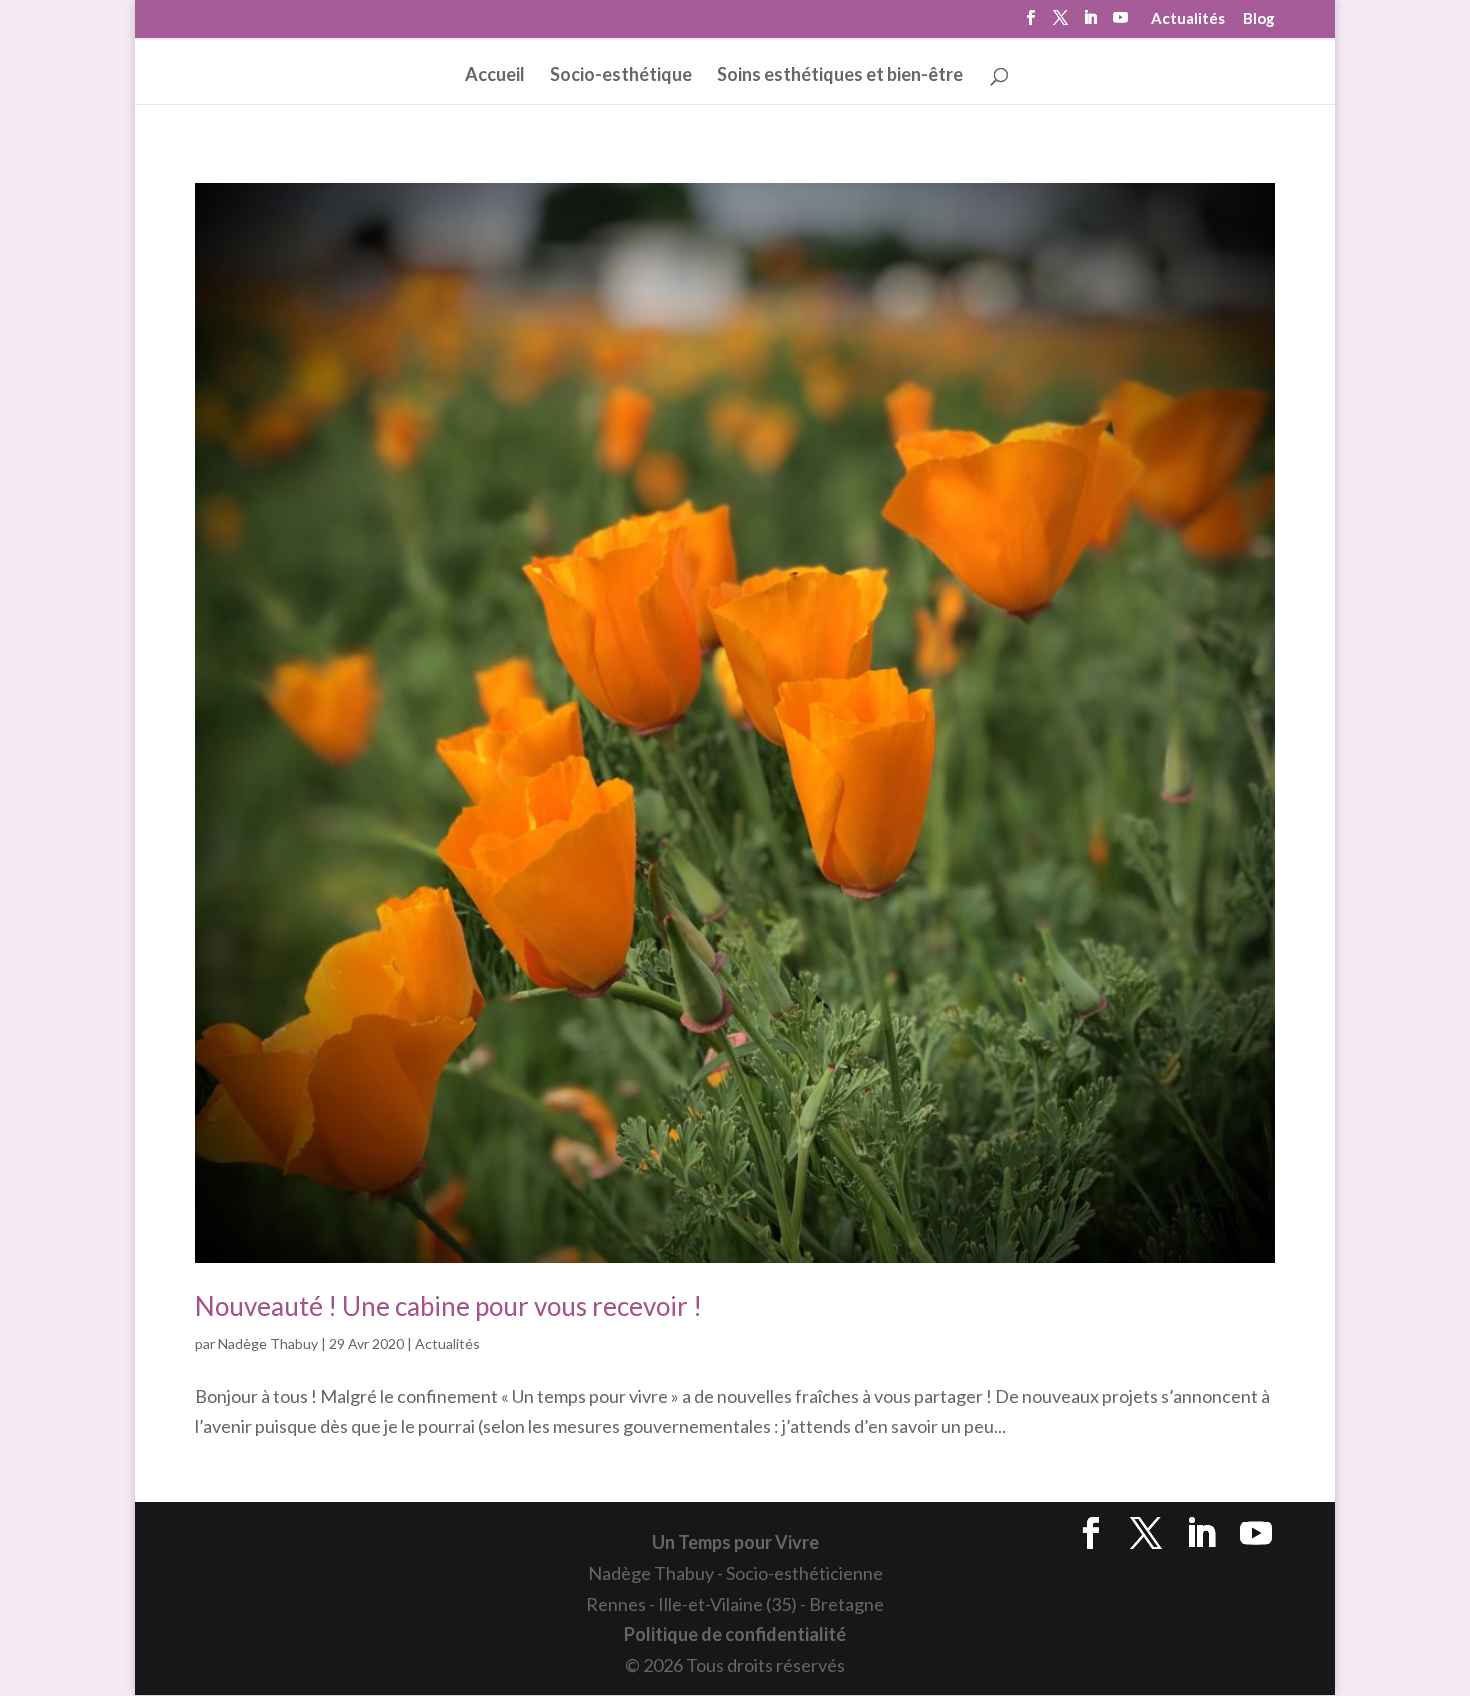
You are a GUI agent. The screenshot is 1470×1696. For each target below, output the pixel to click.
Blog (1259, 19)
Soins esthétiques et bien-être (840, 76)
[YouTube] (1120, 23)
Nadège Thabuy (268, 1343)
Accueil (495, 76)
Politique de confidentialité (735, 1634)
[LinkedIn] (1090, 23)
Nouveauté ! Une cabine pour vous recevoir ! (448, 1306)
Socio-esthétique (621, 76)
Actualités (1188, 19)
